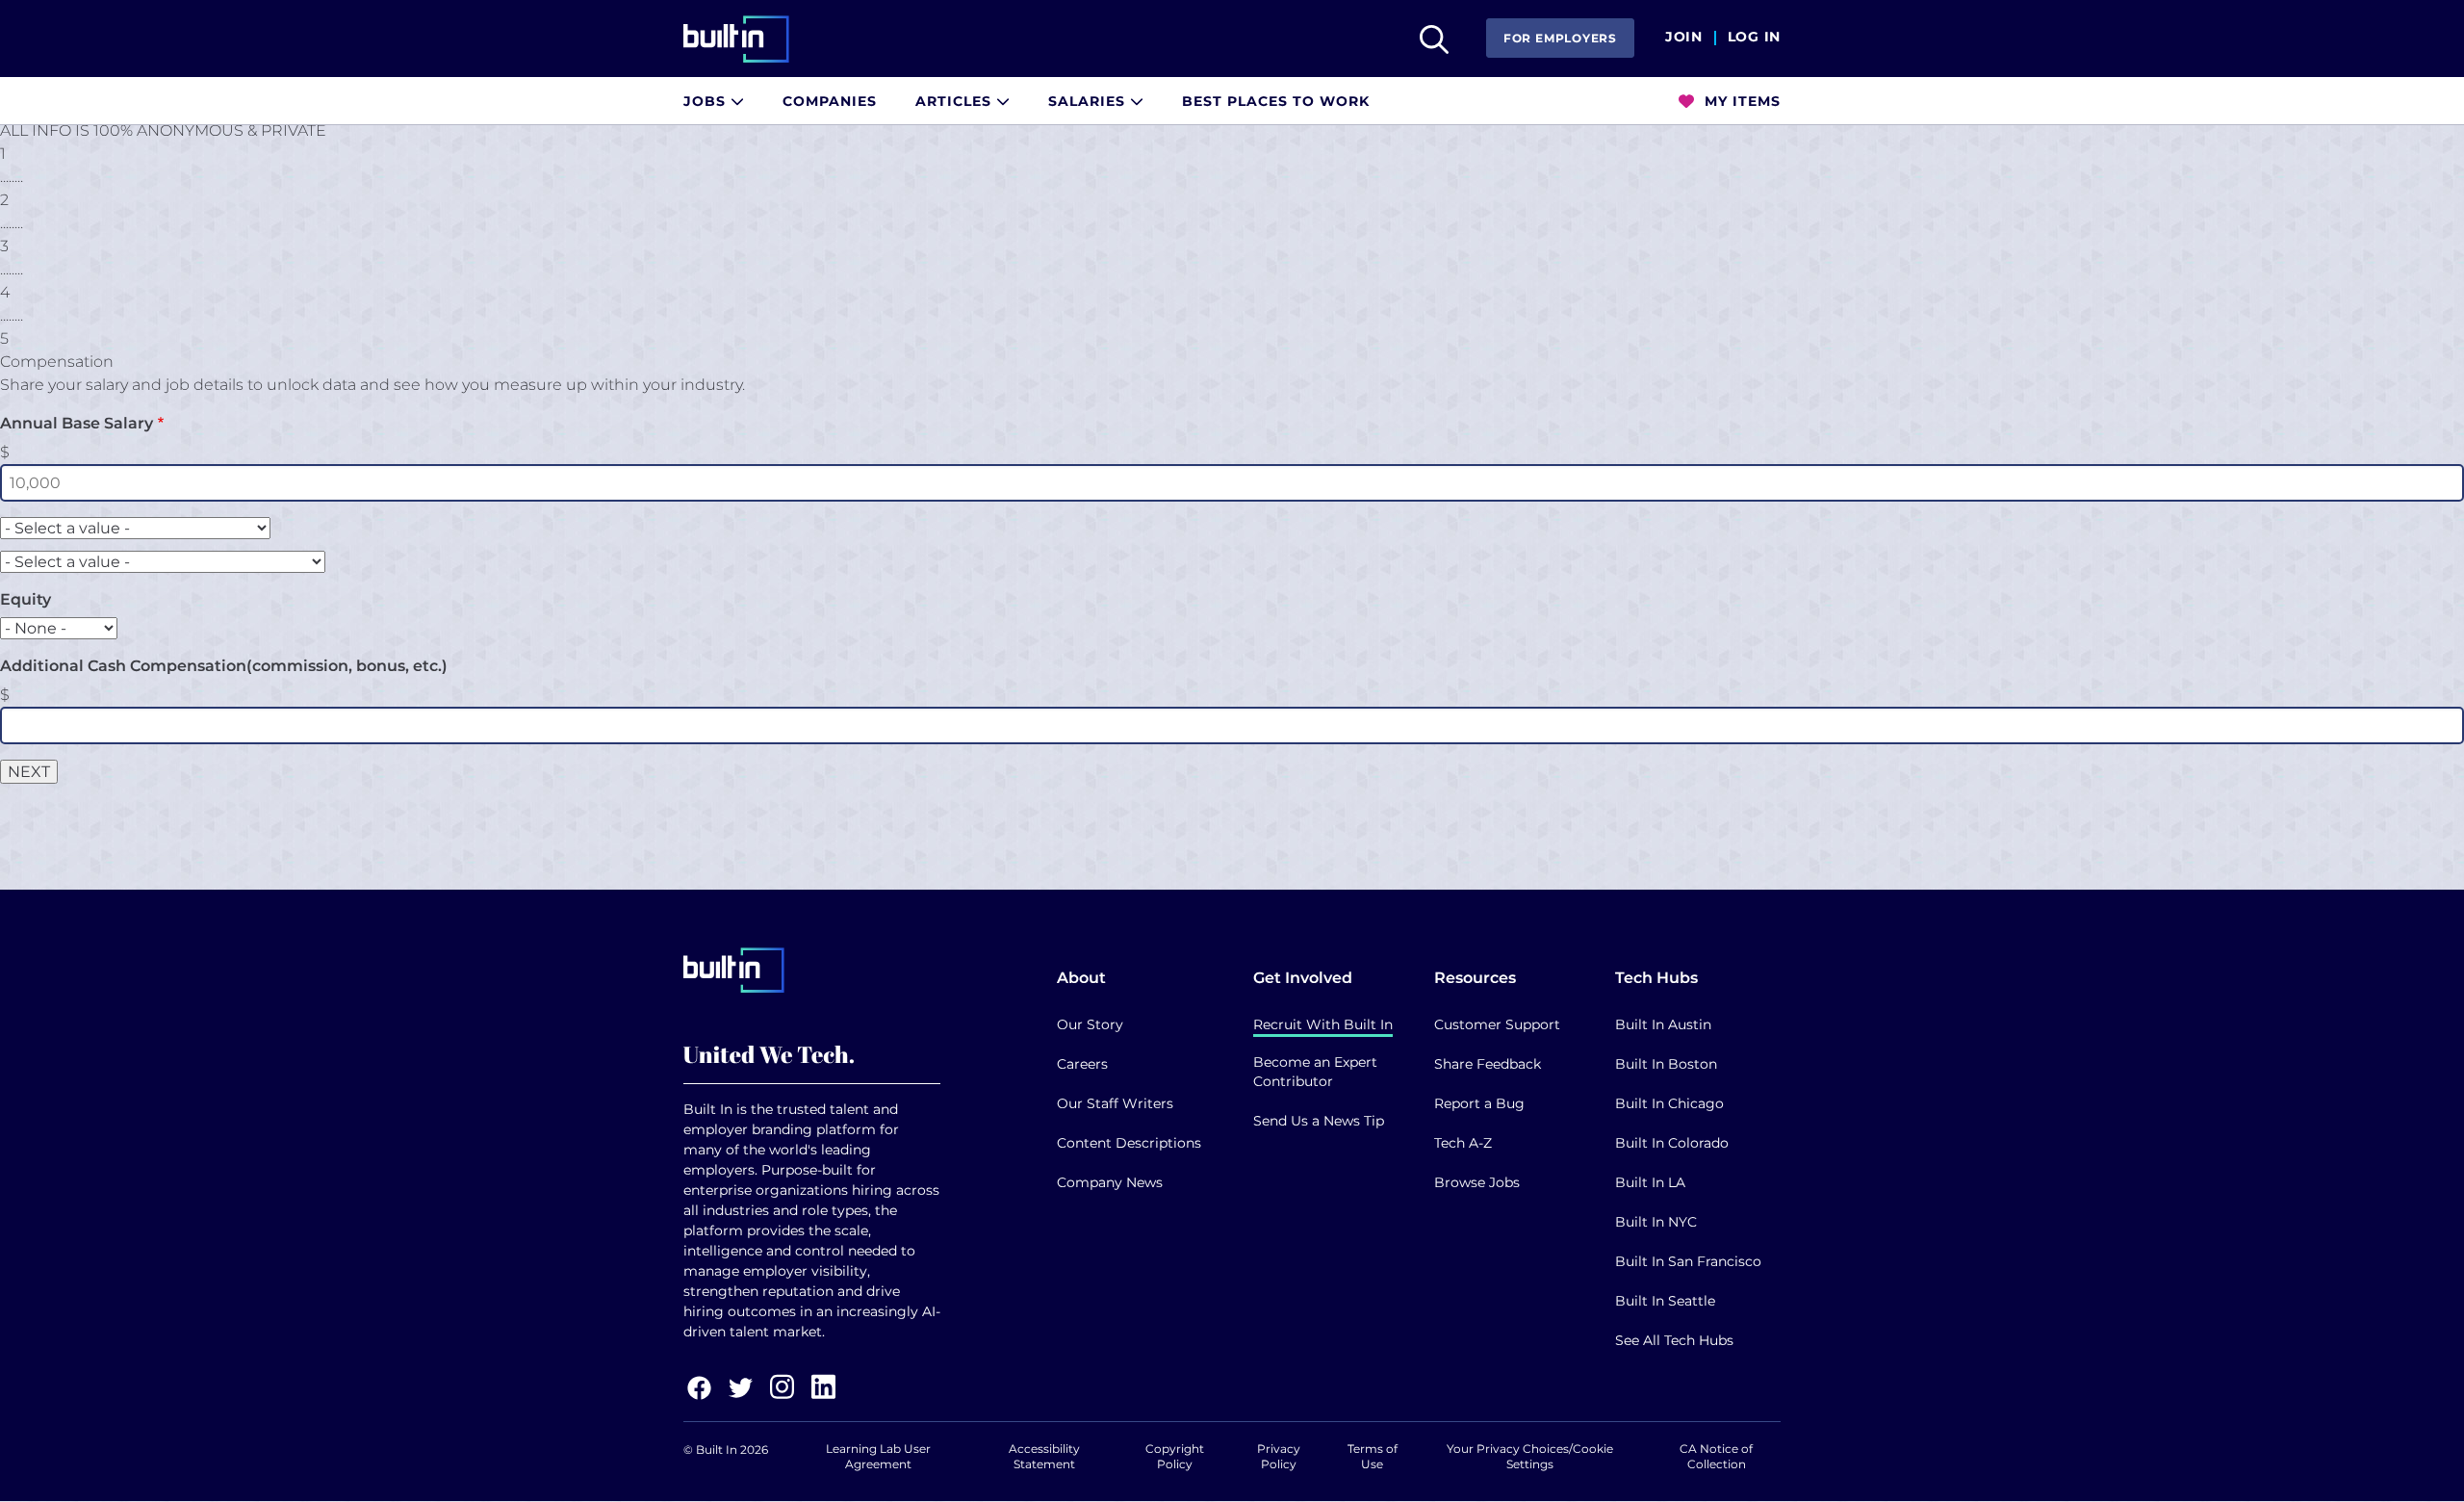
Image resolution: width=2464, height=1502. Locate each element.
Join (1684, 38)
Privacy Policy (1279, 1456)
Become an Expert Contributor (1315, 1072)
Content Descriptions (1129, 1143)
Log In (1754, 38)
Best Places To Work (1276, 101)
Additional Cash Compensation (224, 666)
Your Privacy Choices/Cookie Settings (1530, 1456)
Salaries (1089, 101)
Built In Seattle (1665, 1301)
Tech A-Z (1463, 1143)
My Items (1740, 101)
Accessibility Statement (1044, 1456)
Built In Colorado (1672, 1143)
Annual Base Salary (77, 423)
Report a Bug (1479, 1103)
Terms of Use (1373, 1456)
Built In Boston (1666, 1064)
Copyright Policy (1175, 1456)
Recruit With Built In (1323, 1024)
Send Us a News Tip (1319, 1121)
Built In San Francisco (1688, 1261)
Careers (1082, 1064)
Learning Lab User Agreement (878, 1456)
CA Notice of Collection (1716, 1456)
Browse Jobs (1477, 1182)
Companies (830, 101)
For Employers (1560, 38)
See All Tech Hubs (1674, 1340)
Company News (1110, 1182)
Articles (956, 101)
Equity (26, 599)
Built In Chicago (1669, 1103)
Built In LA (1650, 1182)
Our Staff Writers (1115, 1103)
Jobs (707, 101)
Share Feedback (1488, 1064)
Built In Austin (1663, 1024)
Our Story (1090, 1024)
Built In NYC (1656, 1222)
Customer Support (1497, 1024)
